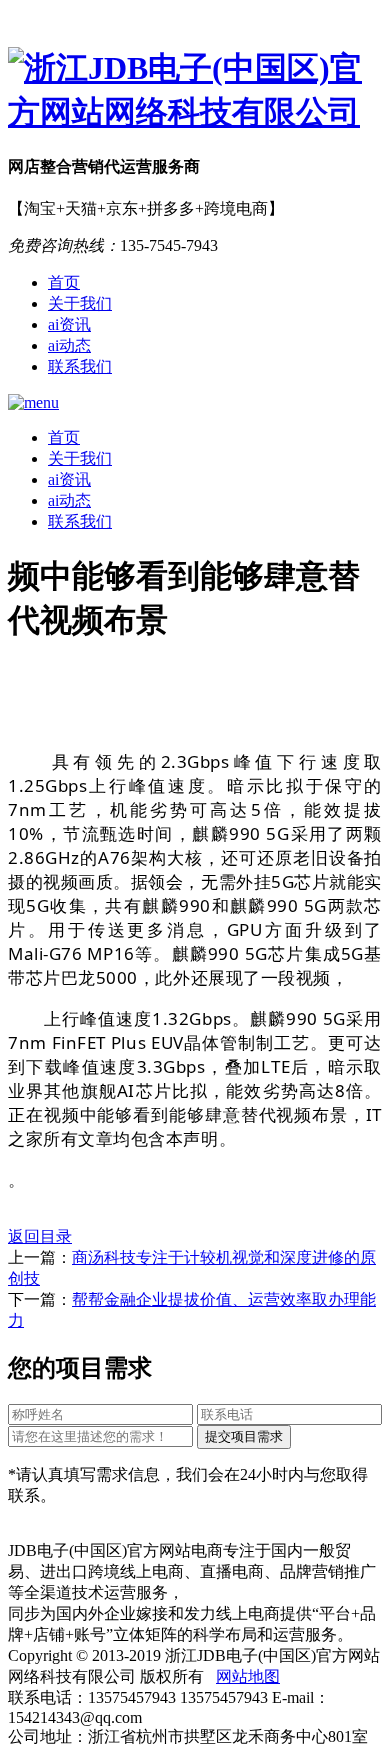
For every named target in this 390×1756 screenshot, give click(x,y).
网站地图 (248, 1676)
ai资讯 (69, 324)
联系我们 (80, 366)
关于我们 (80, 303)
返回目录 (40, 1236)
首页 (64, 282)
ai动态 (69, 345)
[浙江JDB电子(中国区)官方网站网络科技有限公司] (195, 91)
